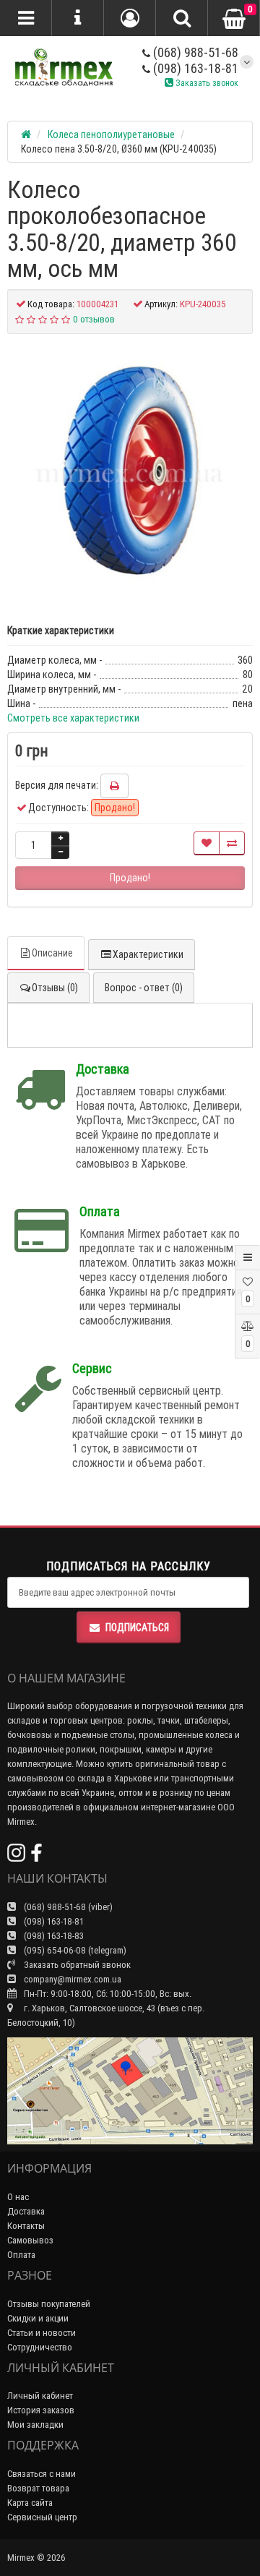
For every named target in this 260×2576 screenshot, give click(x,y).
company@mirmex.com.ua (73, 1979)
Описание (52, 953)
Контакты (26, 2226)
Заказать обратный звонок (76, 1965)
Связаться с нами (42, 2474)
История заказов (41, 2410)
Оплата (21, 2255)
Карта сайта (30, 2503)
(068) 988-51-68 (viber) (67, 1907)
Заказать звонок (206, 83)
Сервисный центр (42, 2517)
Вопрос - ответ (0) (144, 988)
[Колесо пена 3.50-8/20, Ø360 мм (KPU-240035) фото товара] (130, 471)
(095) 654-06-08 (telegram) (74, 1950)
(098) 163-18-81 (194, 68)
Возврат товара (38, 2488)
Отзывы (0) (55, 988)
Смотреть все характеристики (73, 718)
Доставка (26, 2211)
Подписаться (137, 1627)
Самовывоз (30, 2240)
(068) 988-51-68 (194, 52)
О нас (18, 2197)
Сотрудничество (40, 2347)
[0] (234, 19)
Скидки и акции (38, 2318)
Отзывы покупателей (49, 2304)
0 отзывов (94, 319)
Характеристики (148, 954)
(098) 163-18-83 (53, 1936)
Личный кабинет (40, 2396)
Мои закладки (35, 2425)
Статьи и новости (42, 2333)
